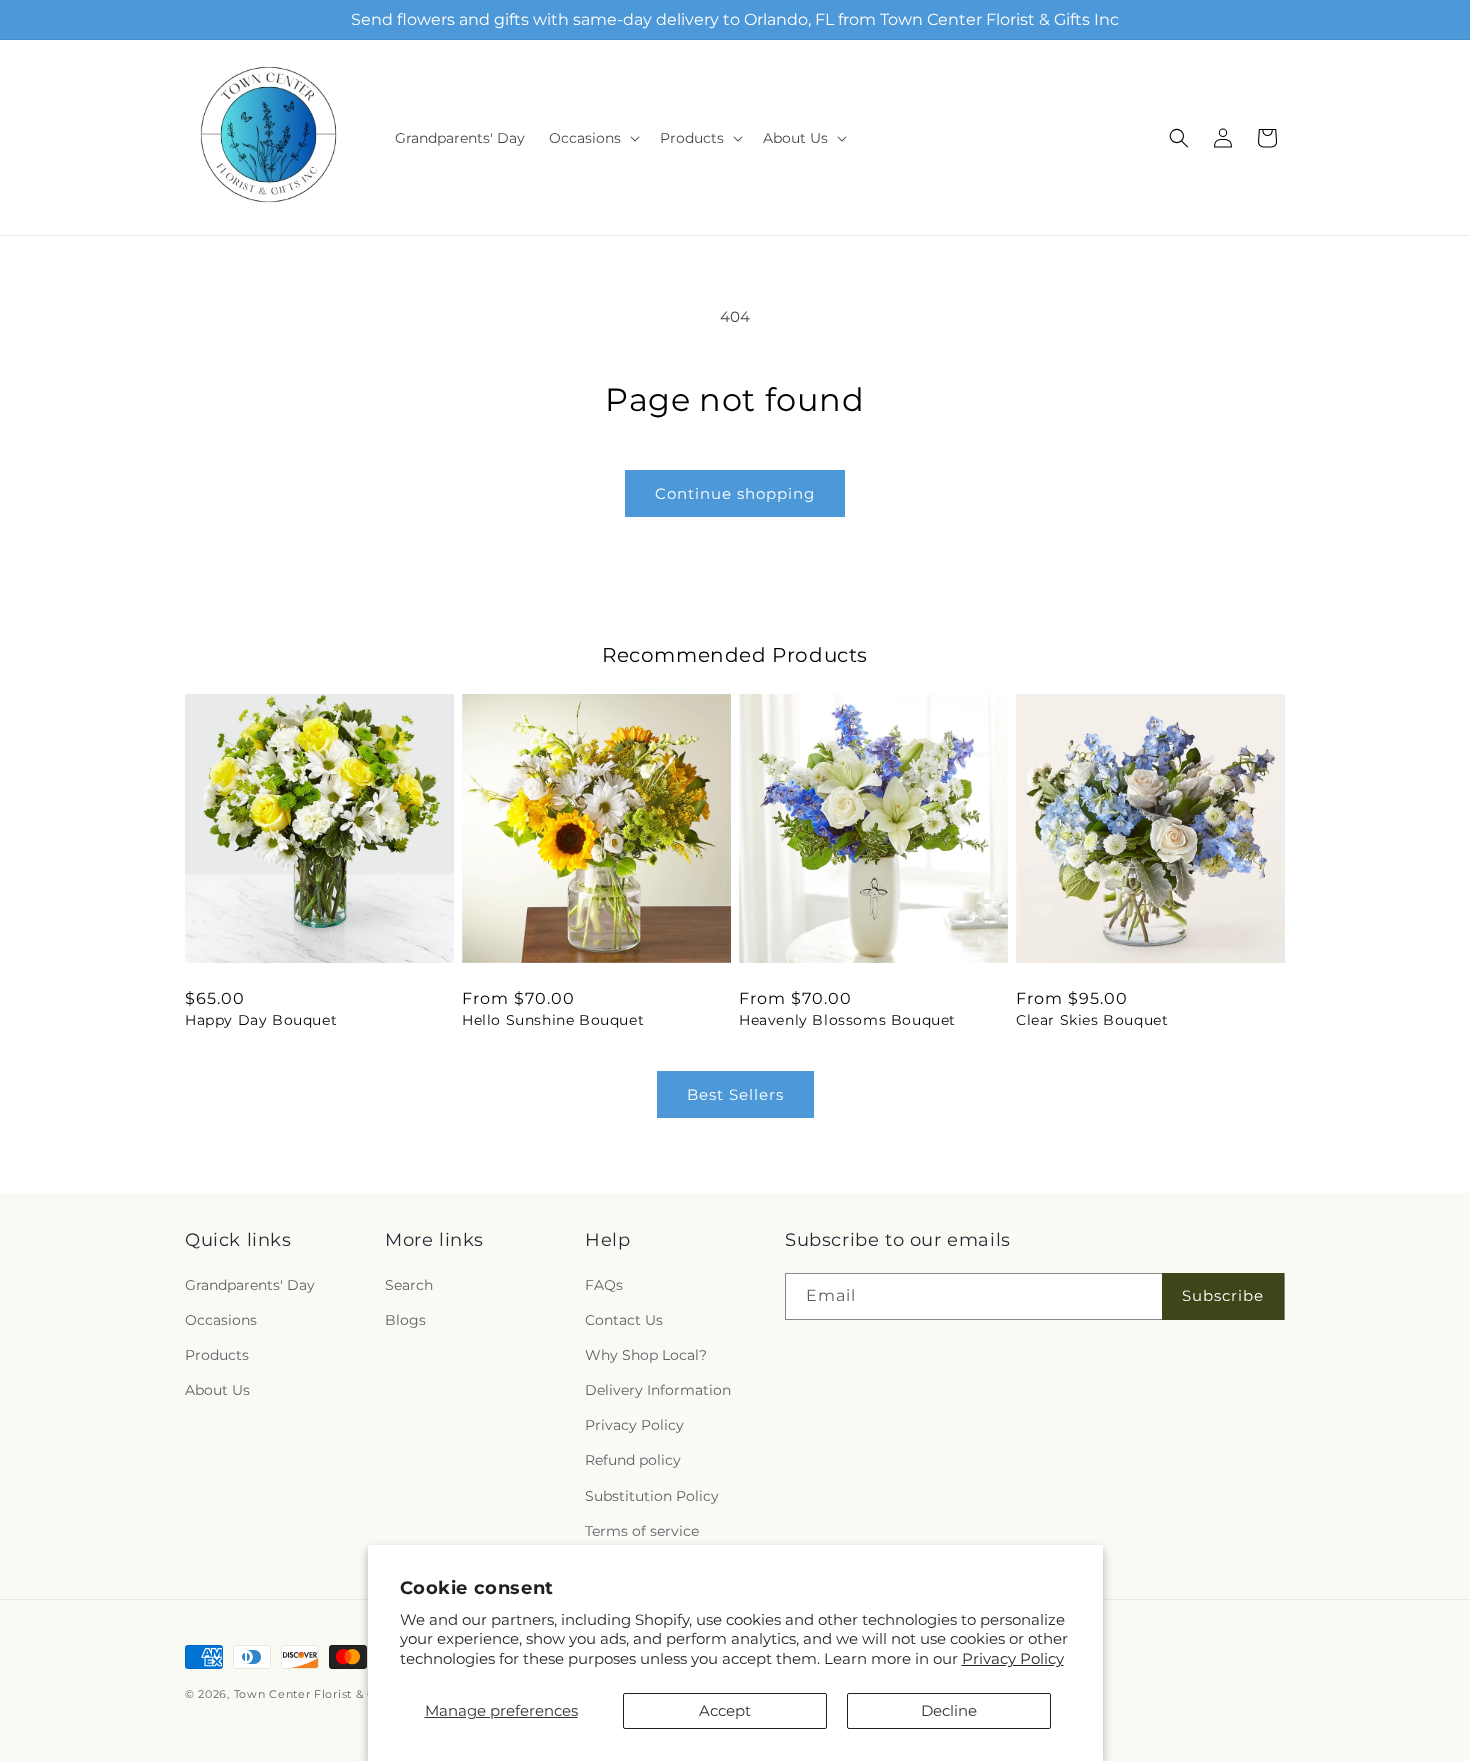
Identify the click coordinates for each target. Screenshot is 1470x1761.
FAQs (604, 1285)
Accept (725, 1710)
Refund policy (633, 1461)
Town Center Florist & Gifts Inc (326, 1694)
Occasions (221, 1320)
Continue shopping (735, 493)
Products (217, 1355)
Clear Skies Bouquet (1092, 1020)
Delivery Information (658, 1390)
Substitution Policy (652, 1496)
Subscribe (1223, 1295)
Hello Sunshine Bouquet (553, 1020)
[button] (592, 138)
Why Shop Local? (646, 1355)
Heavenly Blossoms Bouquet (847, 1020)
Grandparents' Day (250, 1285)
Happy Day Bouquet (261, 1020)
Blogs (405, 1320)
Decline (949, 1710)
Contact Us (624, 1320)
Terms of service (642, 1531)
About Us (217, 1390)
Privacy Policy (1013, 1658)
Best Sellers (735, 1094)
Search (409, 1285)
